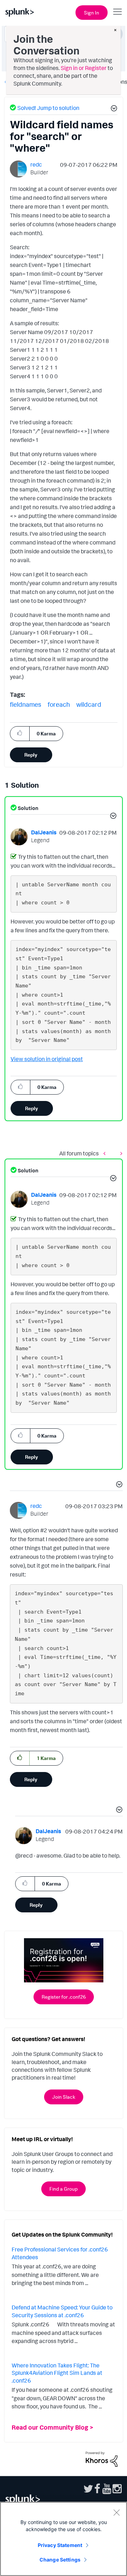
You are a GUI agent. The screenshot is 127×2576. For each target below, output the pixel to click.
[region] (64, 2539)
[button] (113, 109)
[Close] (116, 2512)
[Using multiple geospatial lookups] (120, 1153)
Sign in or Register (84, 68)
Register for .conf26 (64, 1997)
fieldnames (26, 704)
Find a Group (64, 2189)
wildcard (89, 704)
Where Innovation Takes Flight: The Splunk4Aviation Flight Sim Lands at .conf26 (57, 2373)
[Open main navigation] (117, 12)
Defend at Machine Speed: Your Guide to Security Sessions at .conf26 (62, 2311)
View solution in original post (47, 1059)
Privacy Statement (60, 2545)
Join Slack (64, 2097)
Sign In (92, 13)
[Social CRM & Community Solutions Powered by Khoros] (102, 2458)
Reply (31, 755)
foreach (59, 704)
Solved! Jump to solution (48, 108)
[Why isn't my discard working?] (106, 1153)
